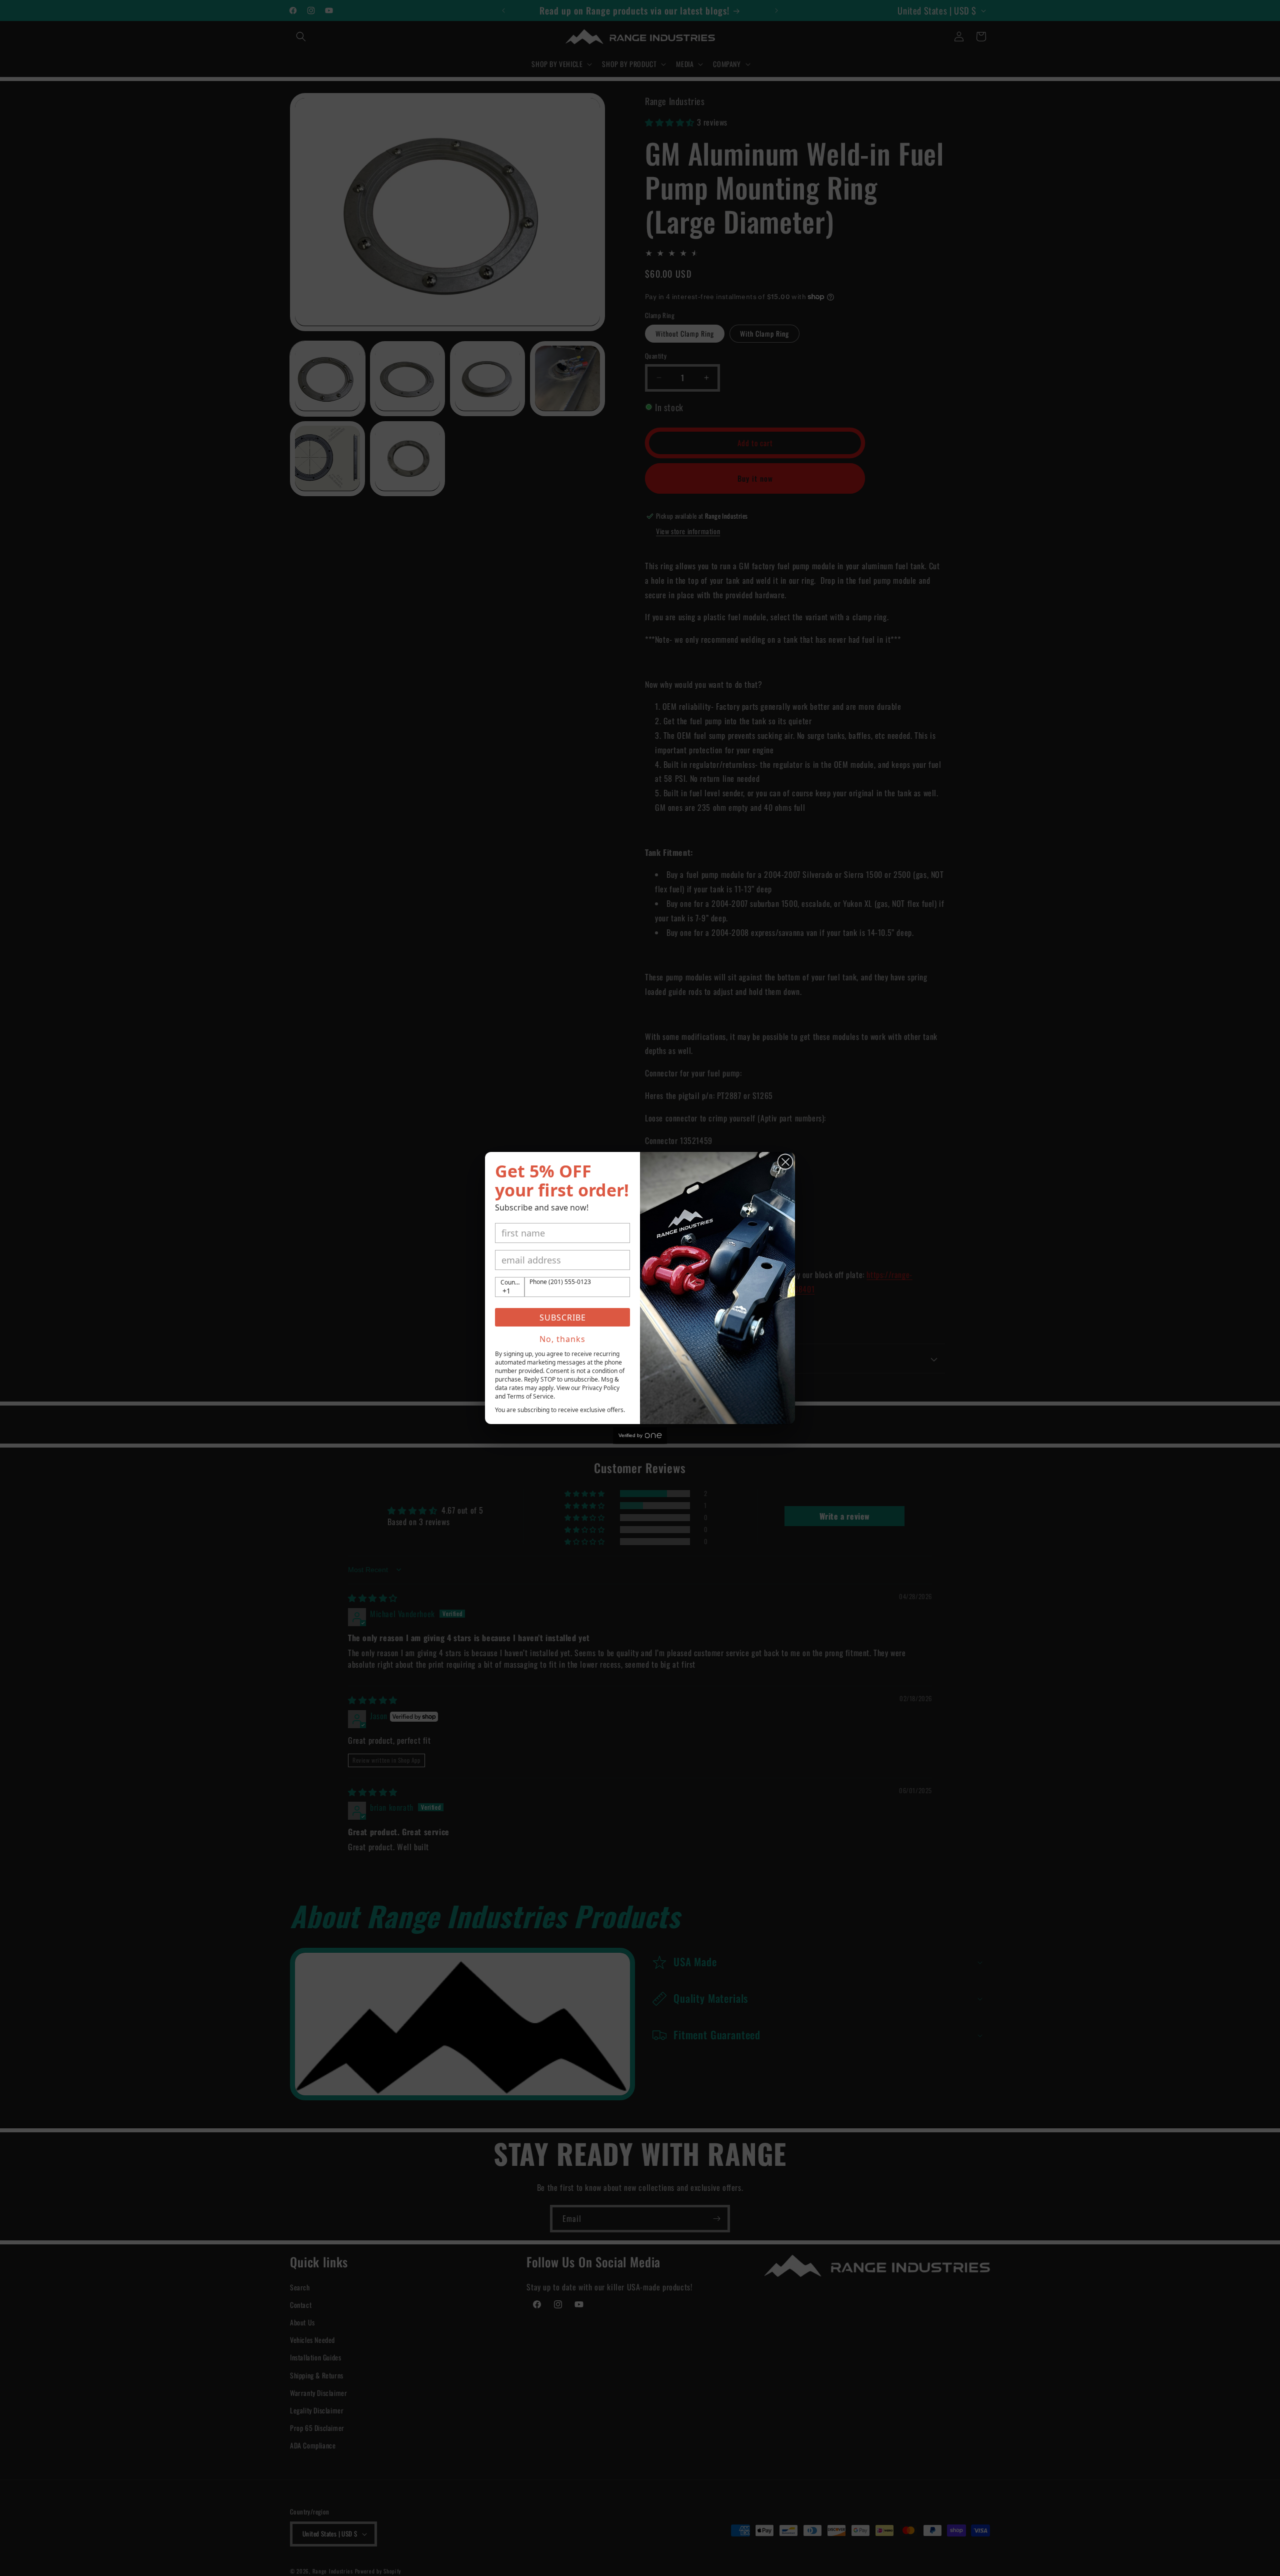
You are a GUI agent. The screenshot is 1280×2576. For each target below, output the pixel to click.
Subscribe (563, 1318)
